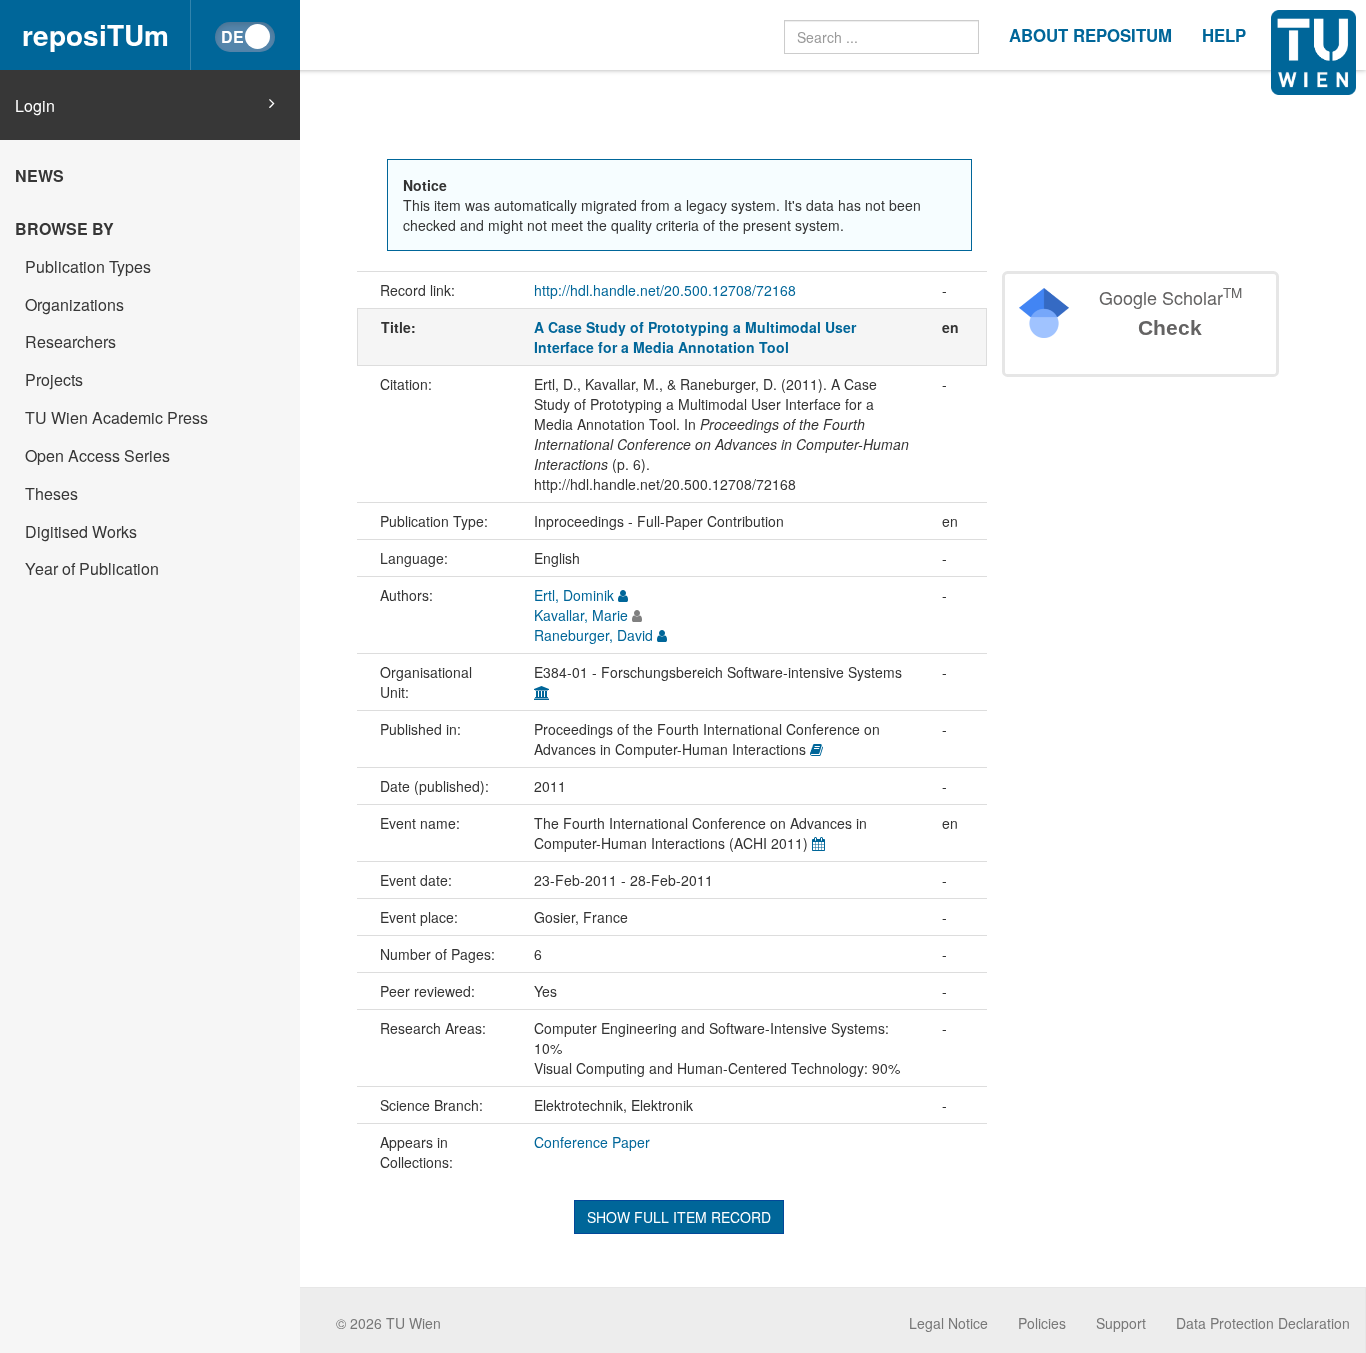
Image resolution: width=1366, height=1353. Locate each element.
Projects (54, 379)
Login (35, 106)
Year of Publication (92, 568)
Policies (1042, 1323)
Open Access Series (97, 455)
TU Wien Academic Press (116, 417)
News (39, 175)
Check (1170, 327)
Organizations (74, 304)
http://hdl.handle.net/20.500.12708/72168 (665, 290)
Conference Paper (592, 1142)
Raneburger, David (593, 635)
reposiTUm (95, 34)
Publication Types (88, 266)
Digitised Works (81, 531)
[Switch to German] (245, 37)
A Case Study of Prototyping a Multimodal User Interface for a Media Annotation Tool (695, 337)
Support (1121, 1323)
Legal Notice (948, 1323)
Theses (51, 493)
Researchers (70, 341)
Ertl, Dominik (574, 595)
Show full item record (679, 1217)
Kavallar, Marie (581, 615)
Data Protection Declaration (1263, 1323)
